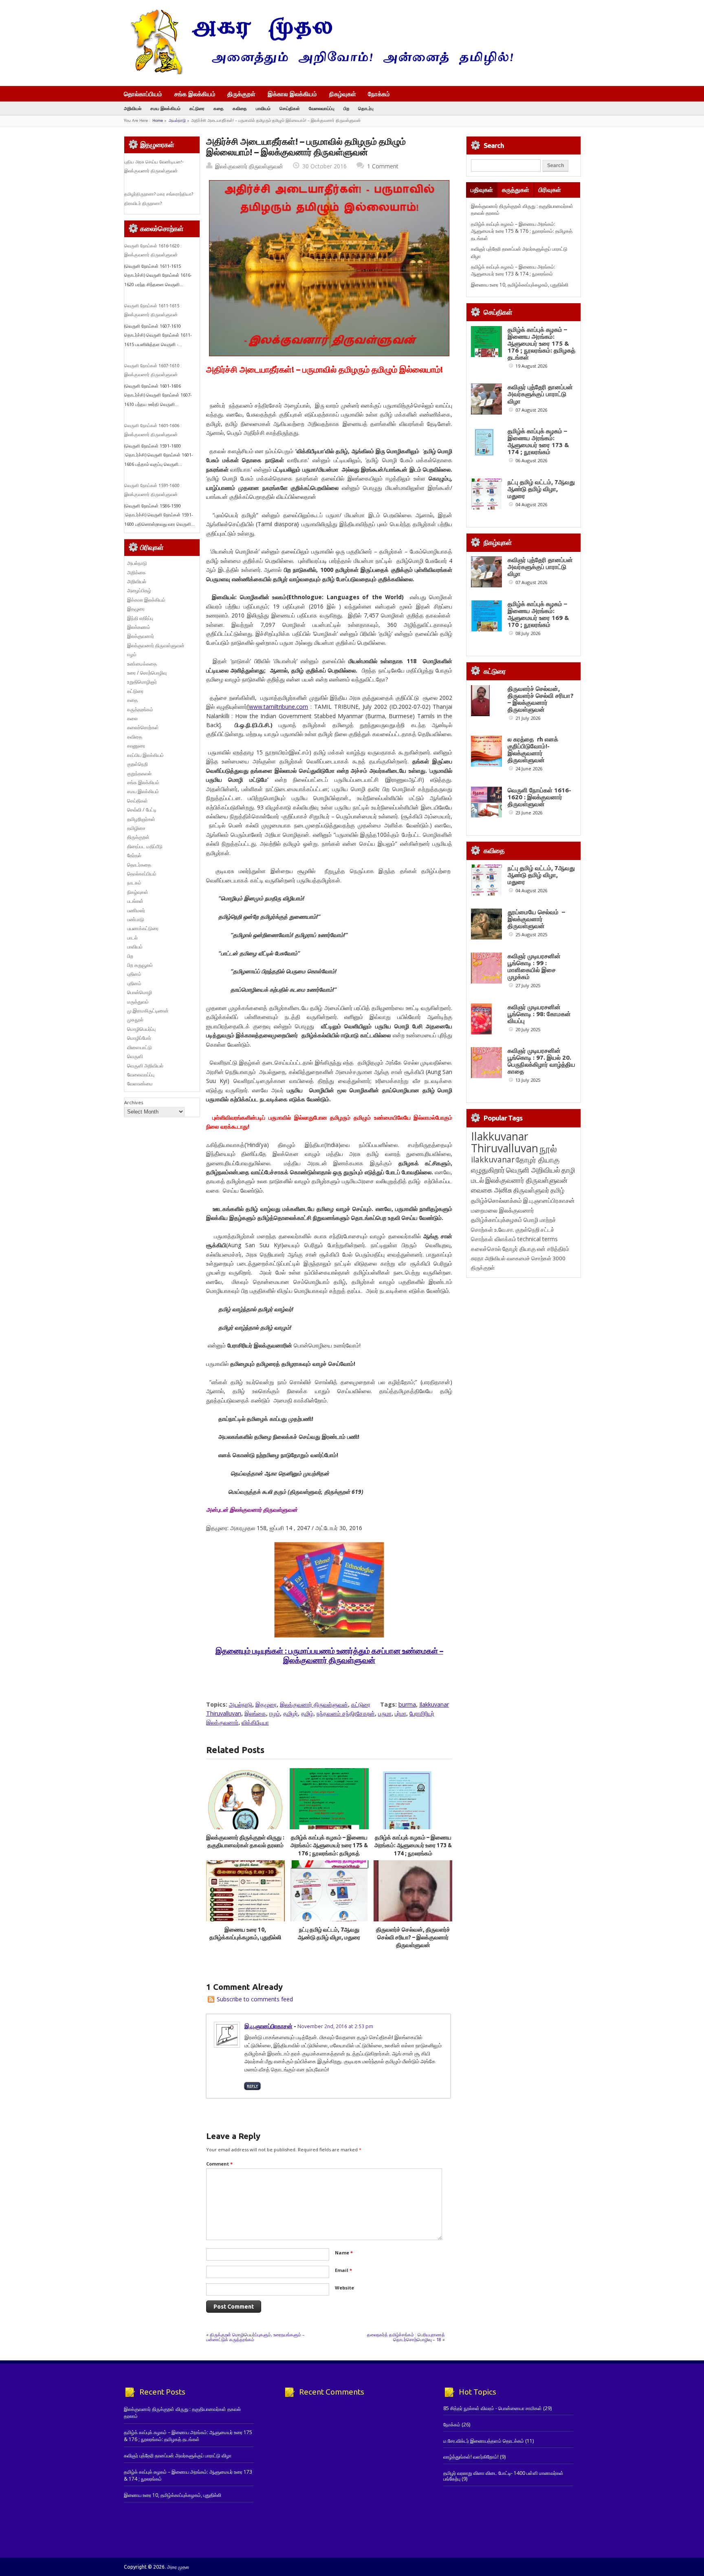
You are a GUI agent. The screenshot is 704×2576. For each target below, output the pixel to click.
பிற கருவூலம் (140, 965)
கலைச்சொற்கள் (143, 727)
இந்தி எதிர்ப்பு (140, 618)
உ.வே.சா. (504, 1230)
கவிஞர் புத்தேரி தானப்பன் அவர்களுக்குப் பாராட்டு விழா (540, 394)
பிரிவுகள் (550, 190)
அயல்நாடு (177, 120)
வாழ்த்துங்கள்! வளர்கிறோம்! (471, 2457)
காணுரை (136, 746)
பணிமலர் (136, 910)
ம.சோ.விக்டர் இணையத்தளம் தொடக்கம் (484, 2441)
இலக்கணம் (139, 627)
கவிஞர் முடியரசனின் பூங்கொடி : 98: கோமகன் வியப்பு (539, 1014)
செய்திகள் (290, 108)
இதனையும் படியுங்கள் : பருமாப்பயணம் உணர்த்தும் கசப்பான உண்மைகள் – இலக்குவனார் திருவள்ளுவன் (329, 1655)
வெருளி (135, 1056)
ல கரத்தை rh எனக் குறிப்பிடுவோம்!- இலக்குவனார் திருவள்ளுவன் (533, 750)
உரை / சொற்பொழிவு (147, 673)
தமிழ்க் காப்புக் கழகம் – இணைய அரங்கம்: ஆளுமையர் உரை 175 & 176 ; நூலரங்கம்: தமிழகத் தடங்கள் (522, 231)
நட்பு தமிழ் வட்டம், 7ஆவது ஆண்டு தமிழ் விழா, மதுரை (541, 489)
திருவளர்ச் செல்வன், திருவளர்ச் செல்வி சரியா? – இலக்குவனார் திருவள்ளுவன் (413, 1938)
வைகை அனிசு (492, 1190)
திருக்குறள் (241, 94)
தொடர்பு (366, 108)
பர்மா (400, 1713)
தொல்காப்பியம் (143, 94)
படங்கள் (135, 901)
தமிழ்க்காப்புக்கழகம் (497, 1220)
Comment (219, 2164)
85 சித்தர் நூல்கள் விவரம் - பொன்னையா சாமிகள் (493, 2408)
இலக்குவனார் (141, 636)
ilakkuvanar (493, 1159)
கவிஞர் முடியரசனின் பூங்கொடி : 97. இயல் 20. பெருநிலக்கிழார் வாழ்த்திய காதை (541, 1061)
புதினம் (134, 974)
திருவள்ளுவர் (531, 1190)
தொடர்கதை (139, 865)
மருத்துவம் (138, 1002)
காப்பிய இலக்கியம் (145, 755)
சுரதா (477, 1258)
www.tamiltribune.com (278, 707)
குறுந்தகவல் (139, 773)
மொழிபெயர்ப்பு (141, 1029)
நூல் (548, 1148)
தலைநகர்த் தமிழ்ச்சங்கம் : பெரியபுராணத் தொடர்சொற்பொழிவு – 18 (406, 2337)
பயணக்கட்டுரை (143, 928)
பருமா (385, 1713)
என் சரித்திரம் (553, 1249)
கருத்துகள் (516, 190)
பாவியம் (263, 108)
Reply (252, 2086)
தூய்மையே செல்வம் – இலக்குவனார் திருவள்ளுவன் (536, 919)
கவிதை (240, 108)
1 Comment (383, 166)
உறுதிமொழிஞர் (142, 682)
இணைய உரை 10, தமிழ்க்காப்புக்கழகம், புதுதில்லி (520, 285)
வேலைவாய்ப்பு (322, 108)
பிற (346, 108)
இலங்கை (255, 1713)
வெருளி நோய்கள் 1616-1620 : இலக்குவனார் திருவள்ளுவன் (539, 797)
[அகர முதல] (318, 72)
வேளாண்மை (140, 1084)
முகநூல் (135, 1020)
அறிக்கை (136, 572)
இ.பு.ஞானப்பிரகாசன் (268, 2026)
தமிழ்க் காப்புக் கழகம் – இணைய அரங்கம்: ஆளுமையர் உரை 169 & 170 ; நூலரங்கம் (538, 614)
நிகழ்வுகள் (343, 94)
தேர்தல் (134, 855)
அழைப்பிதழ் (139, 590)
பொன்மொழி (140, 992)
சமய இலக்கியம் (165, 108)
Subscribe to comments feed (255, 1999)
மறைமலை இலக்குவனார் (503, 1210)
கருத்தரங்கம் (140, 709)
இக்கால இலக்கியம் (292, 94)
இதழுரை (266, 1704)
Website (344, 2288)
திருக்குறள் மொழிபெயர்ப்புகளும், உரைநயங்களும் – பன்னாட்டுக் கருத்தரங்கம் (255, 2337)
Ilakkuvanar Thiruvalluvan (505, 1142)
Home (158, 120)
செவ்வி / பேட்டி (142, 810)
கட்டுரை (197, 108)
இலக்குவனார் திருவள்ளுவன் (249, 166)
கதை (219, 108)
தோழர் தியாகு (519, 1249)
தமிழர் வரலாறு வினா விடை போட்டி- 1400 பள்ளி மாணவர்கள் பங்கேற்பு (503, 2476)
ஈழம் (275, 1713)
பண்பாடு (136, 919)
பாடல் (132, 938)
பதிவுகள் (482, 190)
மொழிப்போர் (139, 1038)
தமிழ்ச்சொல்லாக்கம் (496, 1200)
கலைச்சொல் (486, 1249)
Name (344, 2253)
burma (407, 1704)
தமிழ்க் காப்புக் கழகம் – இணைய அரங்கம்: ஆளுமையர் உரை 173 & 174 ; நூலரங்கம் (413, 1845)
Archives (134, 1102)
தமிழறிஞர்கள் (141, 819)
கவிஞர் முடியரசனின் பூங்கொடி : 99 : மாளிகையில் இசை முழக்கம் (534, 966)
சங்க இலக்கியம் (195, 94)
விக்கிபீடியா (255, 1722)
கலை (132, 718)
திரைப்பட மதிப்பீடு (145, 846)
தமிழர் (290, 1713)
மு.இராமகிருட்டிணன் (148, 1011)
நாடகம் (134, 883)
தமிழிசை (136, 828)
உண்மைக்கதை (142, 664)
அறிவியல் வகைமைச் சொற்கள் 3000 (525, 1258)
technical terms (538, 1239)
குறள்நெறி (137, 764)
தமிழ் (307, 1713)
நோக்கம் (379, 95)
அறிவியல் (133, 108)
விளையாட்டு (140, 1047)
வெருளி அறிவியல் (145, 1066)
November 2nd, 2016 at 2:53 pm (335, 2026)
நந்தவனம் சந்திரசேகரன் (346, 1713)
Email (343, 2270)
